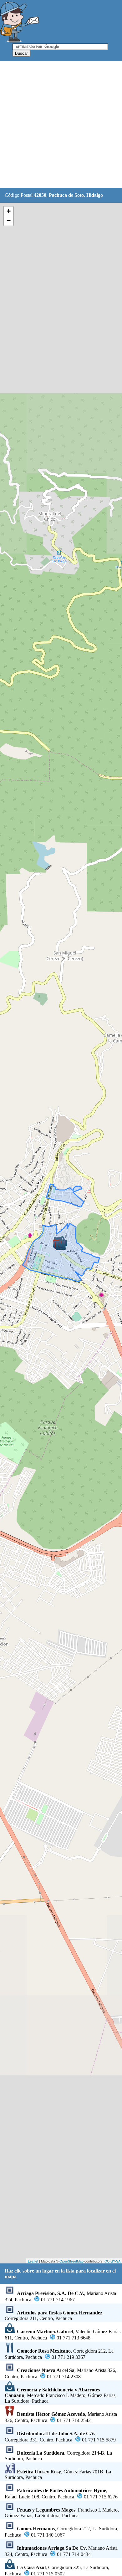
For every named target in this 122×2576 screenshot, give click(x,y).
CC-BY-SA (112, 2261)
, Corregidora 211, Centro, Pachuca (54, 2316)
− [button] (9, 221)
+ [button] (9, 211)
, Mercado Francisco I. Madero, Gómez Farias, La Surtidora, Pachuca (61, 2395)
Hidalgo (95, 195)
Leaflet (33, 2261)
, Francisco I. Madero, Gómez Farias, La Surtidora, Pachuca (62, 2513)
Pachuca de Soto (66, 195)
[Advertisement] (61, 125)
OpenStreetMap (71, 2261)
